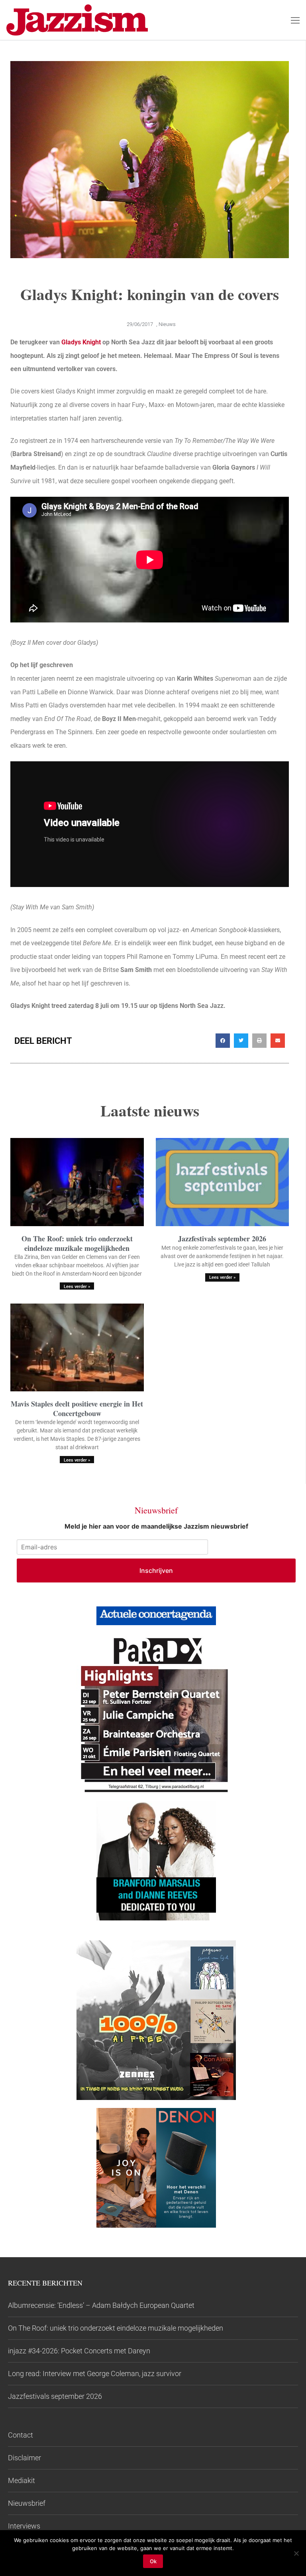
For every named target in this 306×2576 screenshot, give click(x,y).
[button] (223, 1041)
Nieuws (167, 324)
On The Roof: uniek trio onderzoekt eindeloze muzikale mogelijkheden (77, 1243)
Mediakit (22, 2480)
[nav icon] (295, 20)
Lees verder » (77, 1287)
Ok (153, 2561)
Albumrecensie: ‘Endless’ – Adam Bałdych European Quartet (101, 2305)
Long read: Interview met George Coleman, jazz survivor (95, 2374)
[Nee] (296, 2553)
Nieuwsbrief (27, 2503)
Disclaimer (25, 2458)
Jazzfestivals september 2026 (222, 1239)
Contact (21, 2435)
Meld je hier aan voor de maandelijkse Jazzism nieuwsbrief (156, 1526)
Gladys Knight (81, 342)
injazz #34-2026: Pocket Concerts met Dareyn (79, 2351)
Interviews (24, 2526)
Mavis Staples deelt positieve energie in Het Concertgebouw (77, 1408)
